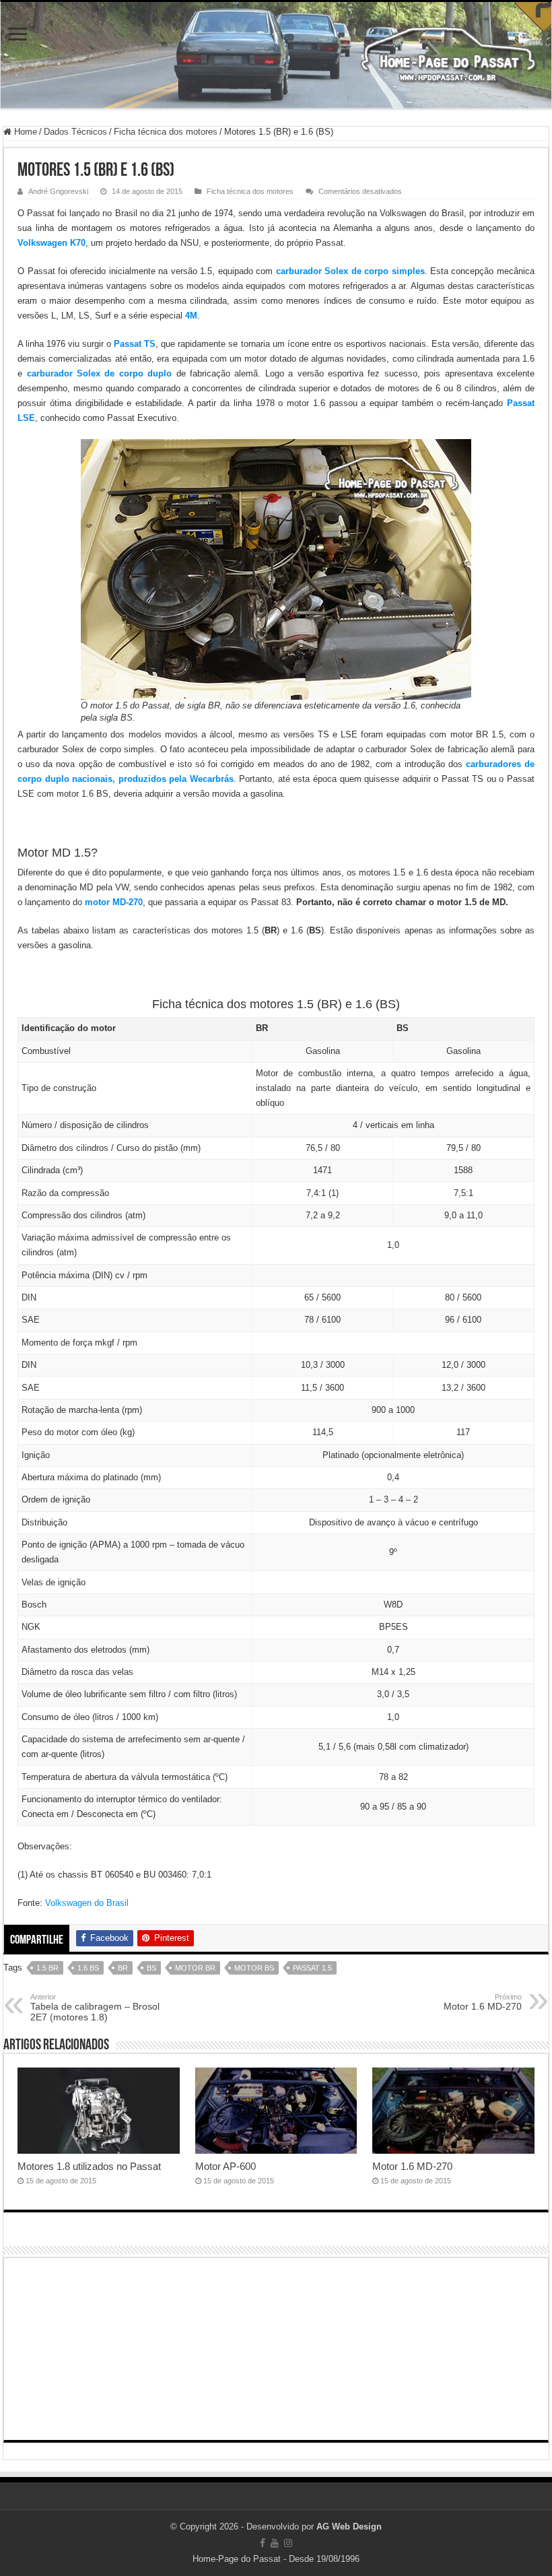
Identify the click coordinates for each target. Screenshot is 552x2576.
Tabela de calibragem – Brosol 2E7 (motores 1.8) (95, 2008)
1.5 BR (47, 1968)
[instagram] (288, 2543)
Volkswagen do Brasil (87, 1903)
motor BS (254, 1968)
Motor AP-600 (226, 2166)
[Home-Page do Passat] (276, 55)
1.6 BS (88, 1968)
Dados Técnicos (75, 132)
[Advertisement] (276, 2349)
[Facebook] (263, 2543)
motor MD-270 (114, 902)
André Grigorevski (58, 191)
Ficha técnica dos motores (166, 132)
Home (24, 132)
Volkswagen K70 (51, 243)
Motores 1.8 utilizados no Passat (89, 2166)
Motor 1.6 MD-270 (483, 2002)
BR (123, 1968)
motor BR (195, 1968)
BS (151, 1968)
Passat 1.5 (312, 1968)
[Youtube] (275, 2543)
